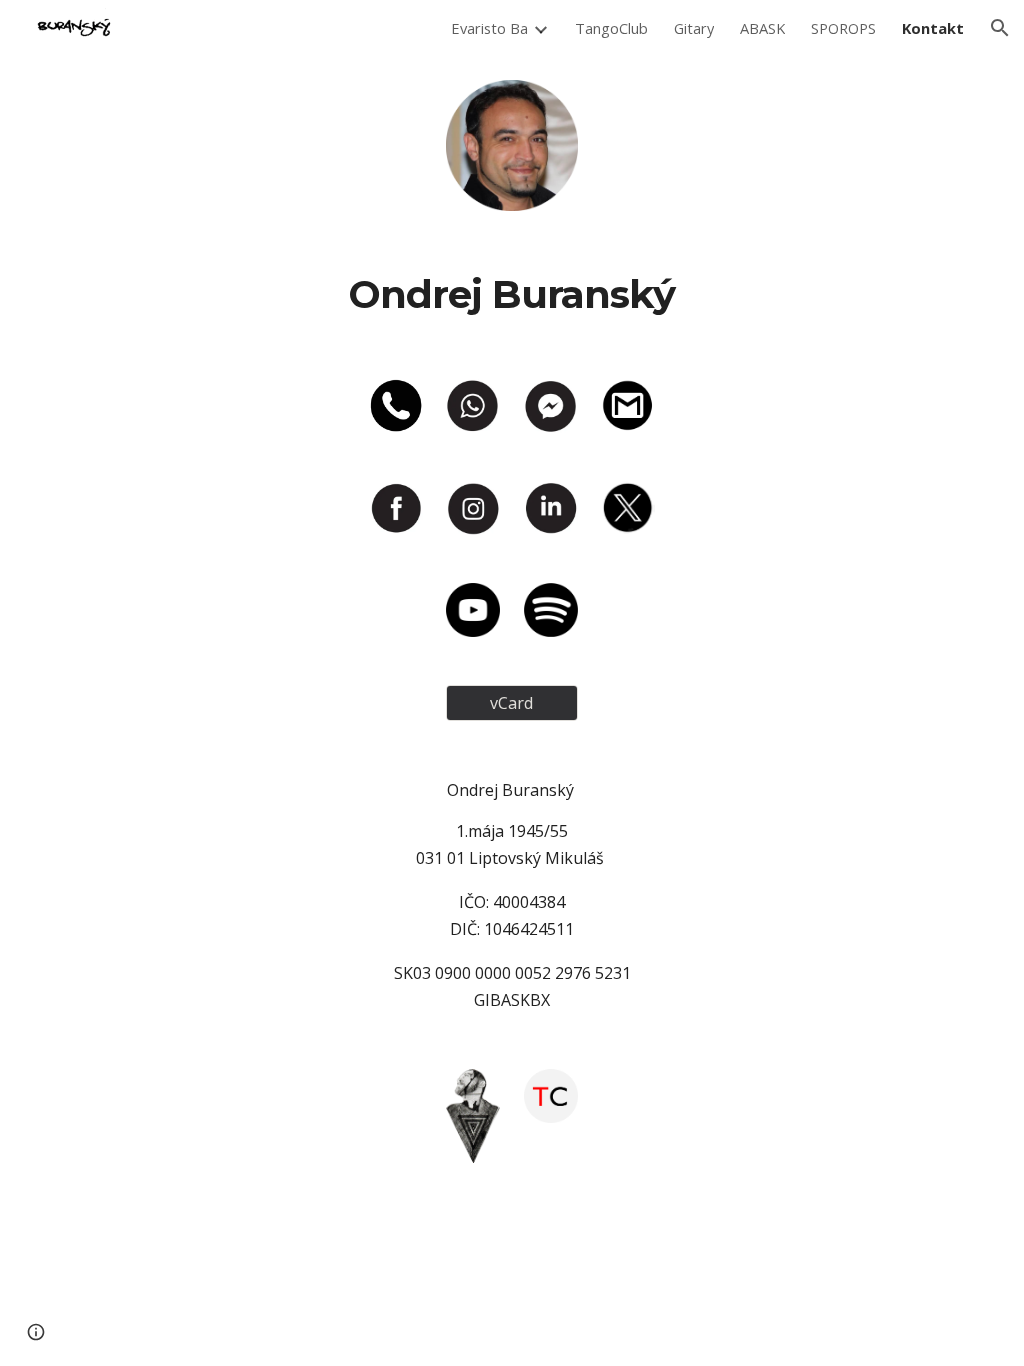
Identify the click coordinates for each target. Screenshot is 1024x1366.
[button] (1000, 28)
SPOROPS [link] (843, 28)
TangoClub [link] (611, 28)
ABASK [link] (762, 28)
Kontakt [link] (933, 28)
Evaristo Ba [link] (489, 28)
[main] (512, 295)
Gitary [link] (694, 28)
